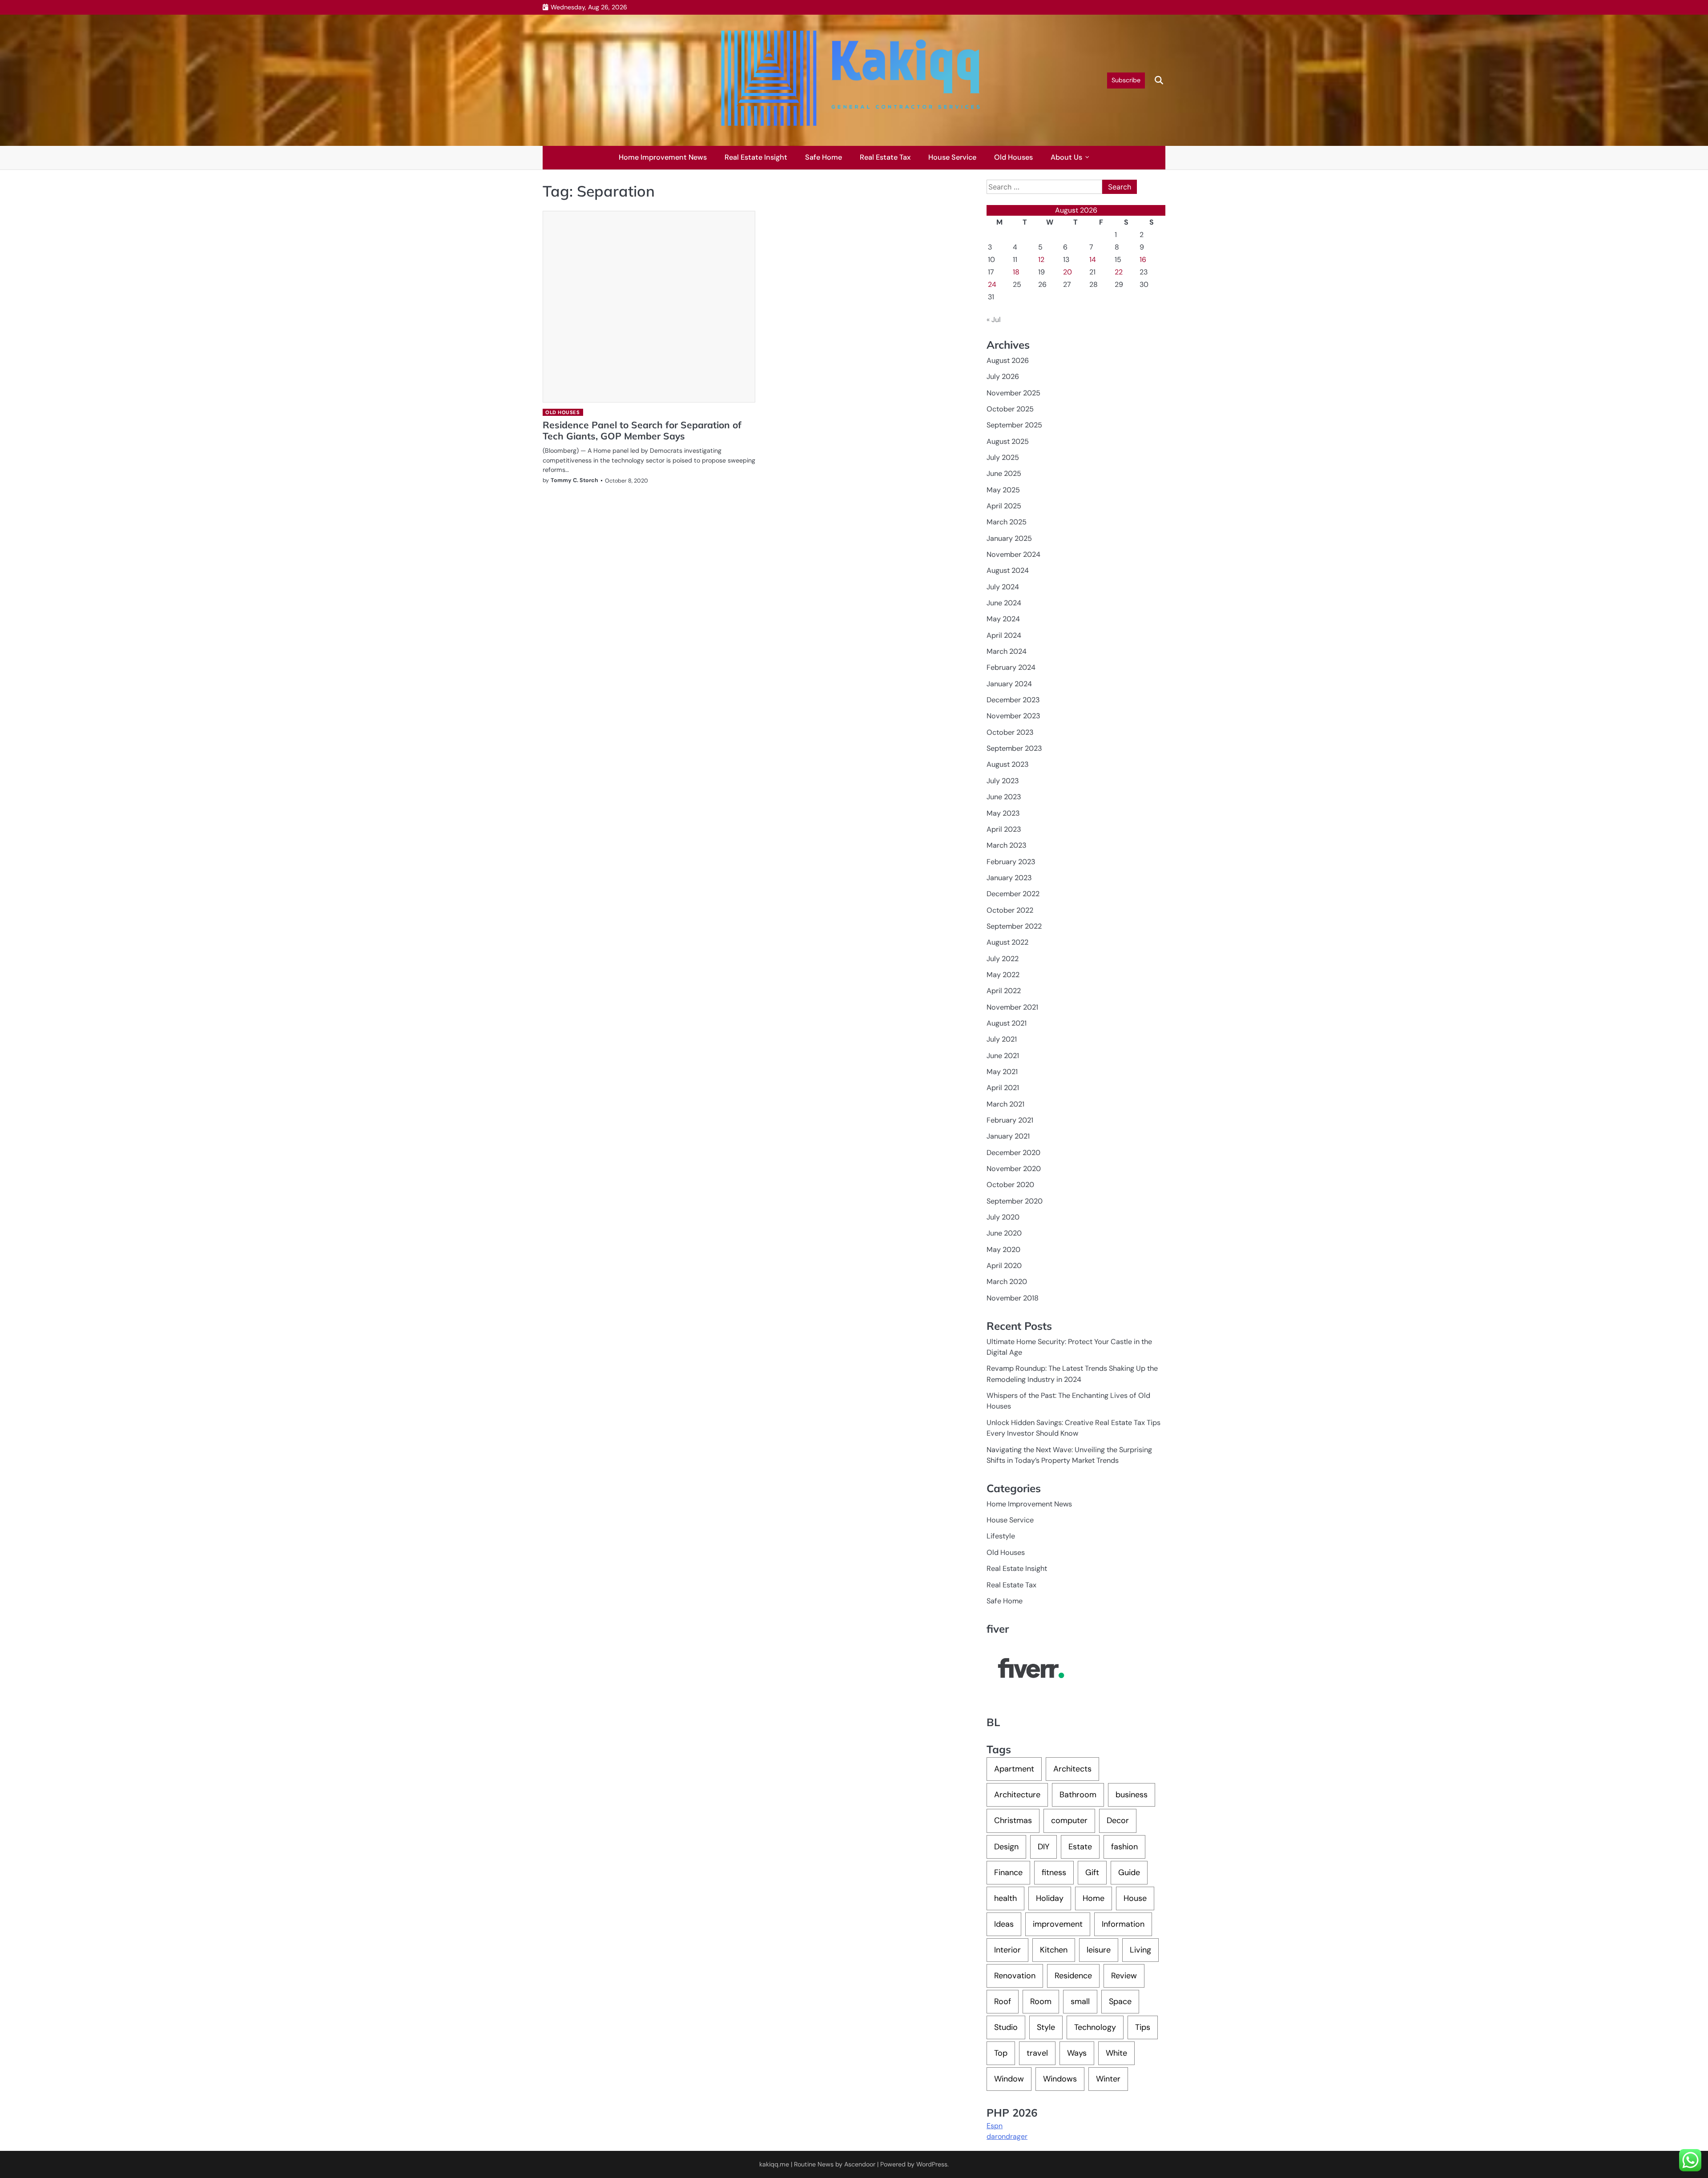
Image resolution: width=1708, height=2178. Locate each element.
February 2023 (1011, 862)
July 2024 (1003, 587)
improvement (1058, 1924)
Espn (995, 2126)
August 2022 (1007, 942)
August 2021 (1007, 1023)
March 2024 (1007, 651)
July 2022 (1003, 959)
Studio (1006, 2027)
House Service (952, 157)
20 (1067, 272)
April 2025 (1004, 506)
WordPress (932, 2164)
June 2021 (1003, 1056)
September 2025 (1014, 425)
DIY (1043, 1847)
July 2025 (1003, 457)
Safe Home (824, 157)
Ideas (1004, 1924)
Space (1120, 2001)
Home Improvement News (663, 157)
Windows (1060, 2079)
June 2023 (1004, 797)
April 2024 (1004, 635)
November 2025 (1013, 393)
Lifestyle (1001, 1536)
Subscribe (1126, 80)
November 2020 (1014, 1169)
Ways (1077, 2053)
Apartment (1014, 1769)
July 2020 (1003, 1217)
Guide (1129, 1872)
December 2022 (1013, 894)
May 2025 (1003, 490)
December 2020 (1013, 1153)
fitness (1054, 1872)
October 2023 (1010, 732)
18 (1016, 272)
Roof (1003, 2001)
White (1116, 2053)
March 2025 (1007, 522)
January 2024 (1009, 684)
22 (1119, 272)
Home (1094, 1898)
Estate (1080, 1847)
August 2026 (1008, 360)
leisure (1099, 1950)
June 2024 (1004, 603)
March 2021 (1005, 1104)
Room (1041, 2001)
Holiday (1050, 1898)
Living (1140, 1950)
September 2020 (1015, 1201)
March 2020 (1007, 1282)
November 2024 (1013, 554)
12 (1041, 260)
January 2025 (1009, 538)
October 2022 (1010, 910)
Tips (1143, 2027)
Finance (1008, 1872)
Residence (1073, 1976)
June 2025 (1004, 473)
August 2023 (1008, 764)
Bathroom (1078, 1795)
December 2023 (1013, 700)
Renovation (1015, 1976)
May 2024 (1003, 619)
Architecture (1017, 1795)
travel (1037, 2053)
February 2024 (1011, 667)
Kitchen (1054, 1950)
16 (1143, 260)
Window (1009, 2079)
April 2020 (1004, 1266)
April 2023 (1004, 829)
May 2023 (1003, 813)
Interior (1007, 1950)
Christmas (1013, 1820)
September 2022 (1014, 926)
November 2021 (1012, 1007)
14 (1093, 260)
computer (1069, 1820)
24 (992, 284)
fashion (1124, 1847)
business (1132, 1795)
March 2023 (1007, 845)
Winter (1108, 2079)
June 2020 (1004, 1233)
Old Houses (1013, 157)
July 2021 (1002, 1039)
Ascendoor (860, 2164)
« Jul (994, 320)
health (1005, 1898)
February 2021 (1010, 1120)
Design (1006, 1847)
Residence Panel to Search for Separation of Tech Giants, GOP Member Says (642, 430)
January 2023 (1009, 878)
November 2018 (1013, 1298)
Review (1124, 1976)
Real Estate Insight (756, 157)
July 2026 (1003, 376)
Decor (1118, 1820)
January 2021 (1008, 1136)
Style (1046, 2027)
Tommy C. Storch (574, 480)
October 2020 (1010, 1185)
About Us (1066, 157)
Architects (1072, 1769)
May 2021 (1002, 1072)
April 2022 (1004, 991)
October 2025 (1010, 409)
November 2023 (1013, 716)
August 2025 (1008, 441)
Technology (1095, 2027)
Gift (1092, 1872)
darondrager (1007, 2136)
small (1080, 2001)
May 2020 (1003, 1250)
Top (1001, 2053)
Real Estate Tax (885, 157)
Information (1123, 1924)
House (1135, 1898)
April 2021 (1003, 1088)
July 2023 (1003, 781)
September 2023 (1014, 748)
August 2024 (1008, 570)
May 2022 (1003, 975)
